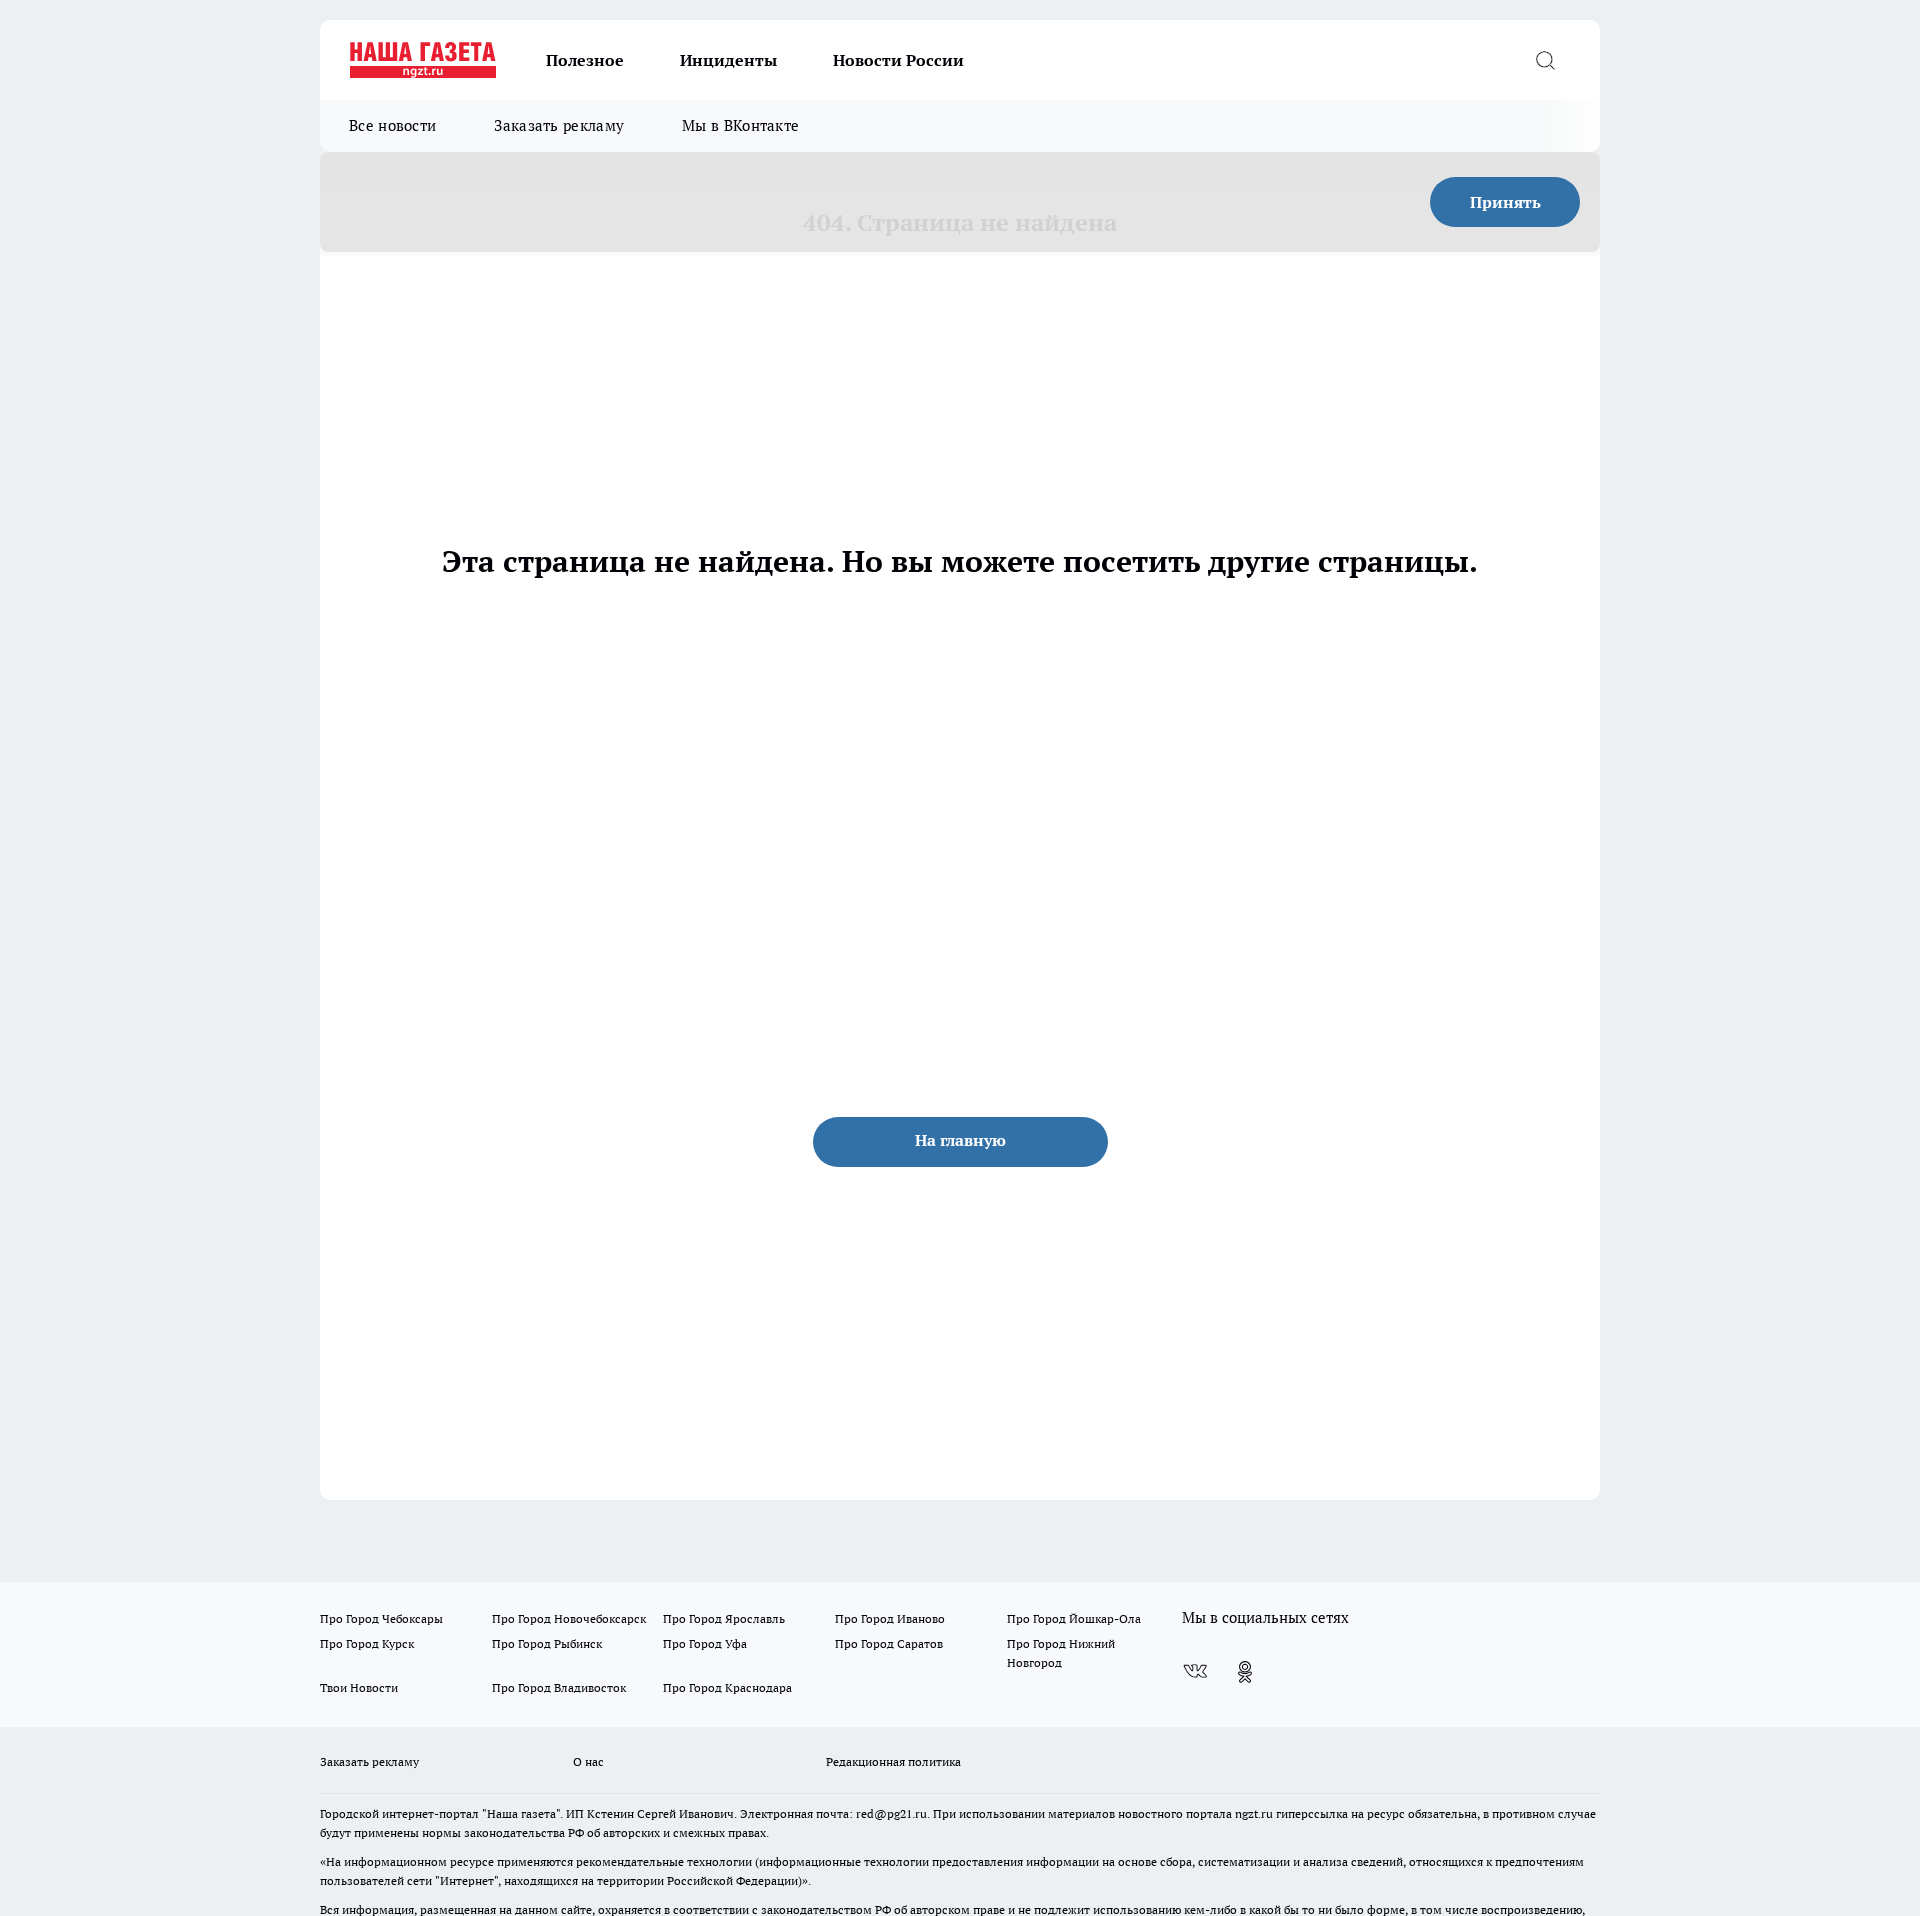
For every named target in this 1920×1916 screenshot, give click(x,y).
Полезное (585, 60)
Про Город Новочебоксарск (569, 1618)
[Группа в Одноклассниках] (1245, 1672)
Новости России (898, 60)
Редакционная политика (893, 1761)
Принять (1505, 202)
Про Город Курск (367, 1643)
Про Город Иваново (890, 1618)
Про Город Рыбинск (547, 1643)
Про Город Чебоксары (381, 1618)
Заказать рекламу (559, 125)
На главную (960, 1140)
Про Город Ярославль (724, 1618)
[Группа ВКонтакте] (1195, 1672)
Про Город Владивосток (559, 1687)
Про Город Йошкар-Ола (1074, 1618)
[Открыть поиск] (1545, 60)
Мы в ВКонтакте (740, 125)
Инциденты (728, 60)
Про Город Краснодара (727, 1687)
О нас (588, 1761)
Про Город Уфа (705, 1643)
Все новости (392, 125)
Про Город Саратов (889, 1643)
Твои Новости (359, 1687)
